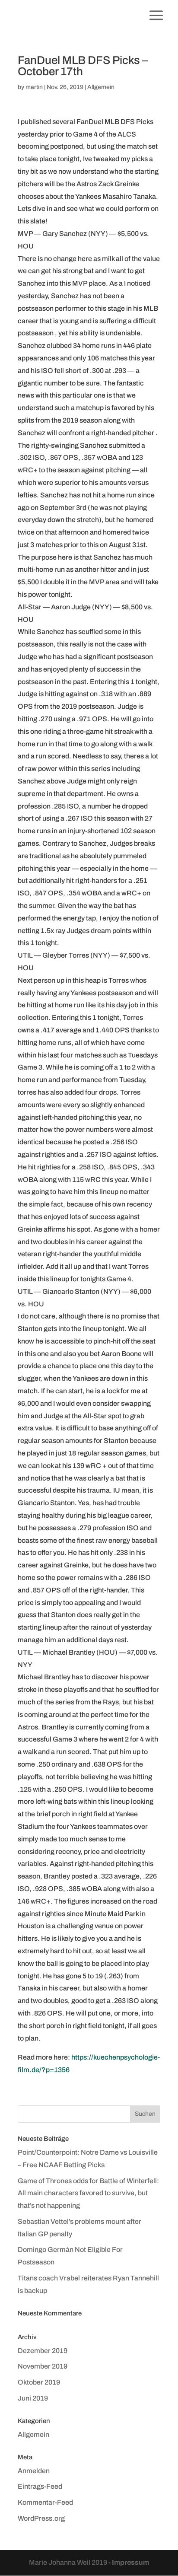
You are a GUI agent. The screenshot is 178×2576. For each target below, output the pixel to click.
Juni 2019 (33, 2398)
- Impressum (129, 2562)
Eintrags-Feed (40, 2486)
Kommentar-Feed (45, 2502)
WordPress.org (41, 2518)
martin (34, 87)
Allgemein (101, 87)
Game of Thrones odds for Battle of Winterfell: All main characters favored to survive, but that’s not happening (88, 2193)
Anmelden (34, 2471)
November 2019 (43, 2366)
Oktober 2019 (39, 2382)
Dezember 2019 (43, 2351)
